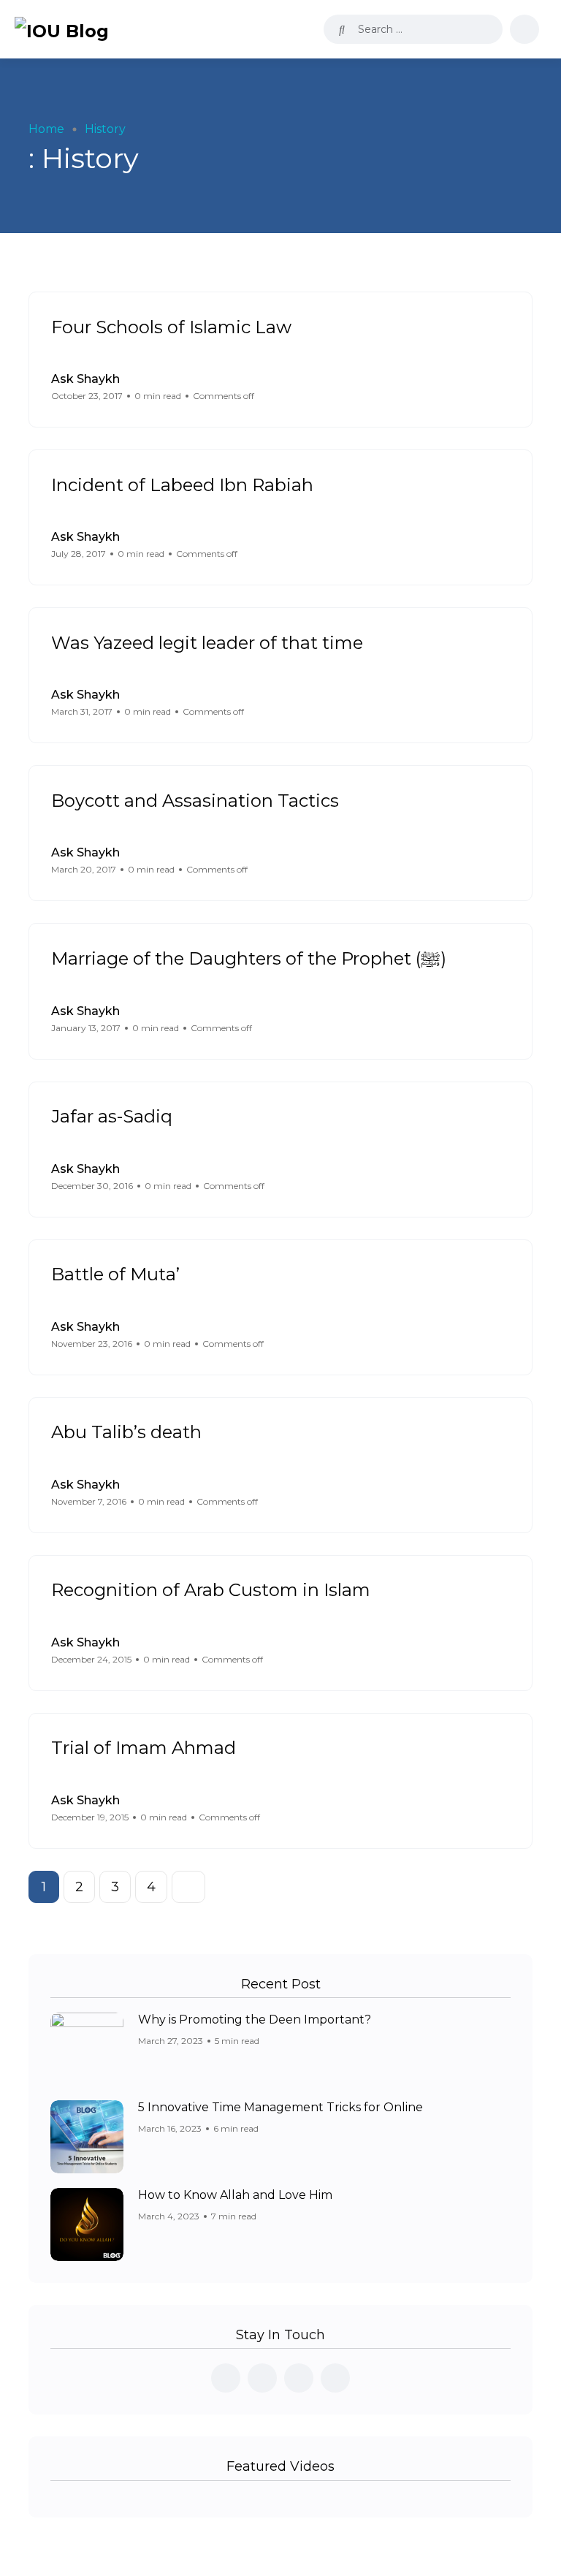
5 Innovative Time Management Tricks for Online (280, 2107)
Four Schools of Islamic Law (171, 326)
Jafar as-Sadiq (112, 1116)
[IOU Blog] (62, 29)
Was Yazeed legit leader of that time (207, 642)
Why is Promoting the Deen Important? (255, 2020)
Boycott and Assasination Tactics (195, 800)
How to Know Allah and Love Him (235, 2195)
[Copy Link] (506, 388)
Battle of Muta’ (115, 1274)
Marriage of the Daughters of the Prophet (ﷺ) (249, 958)
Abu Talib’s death (126, 1432)
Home (46, 129)
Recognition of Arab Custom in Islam (211, 1590)
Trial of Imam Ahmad (144, 1748)
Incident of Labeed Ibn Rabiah (182, 484)
